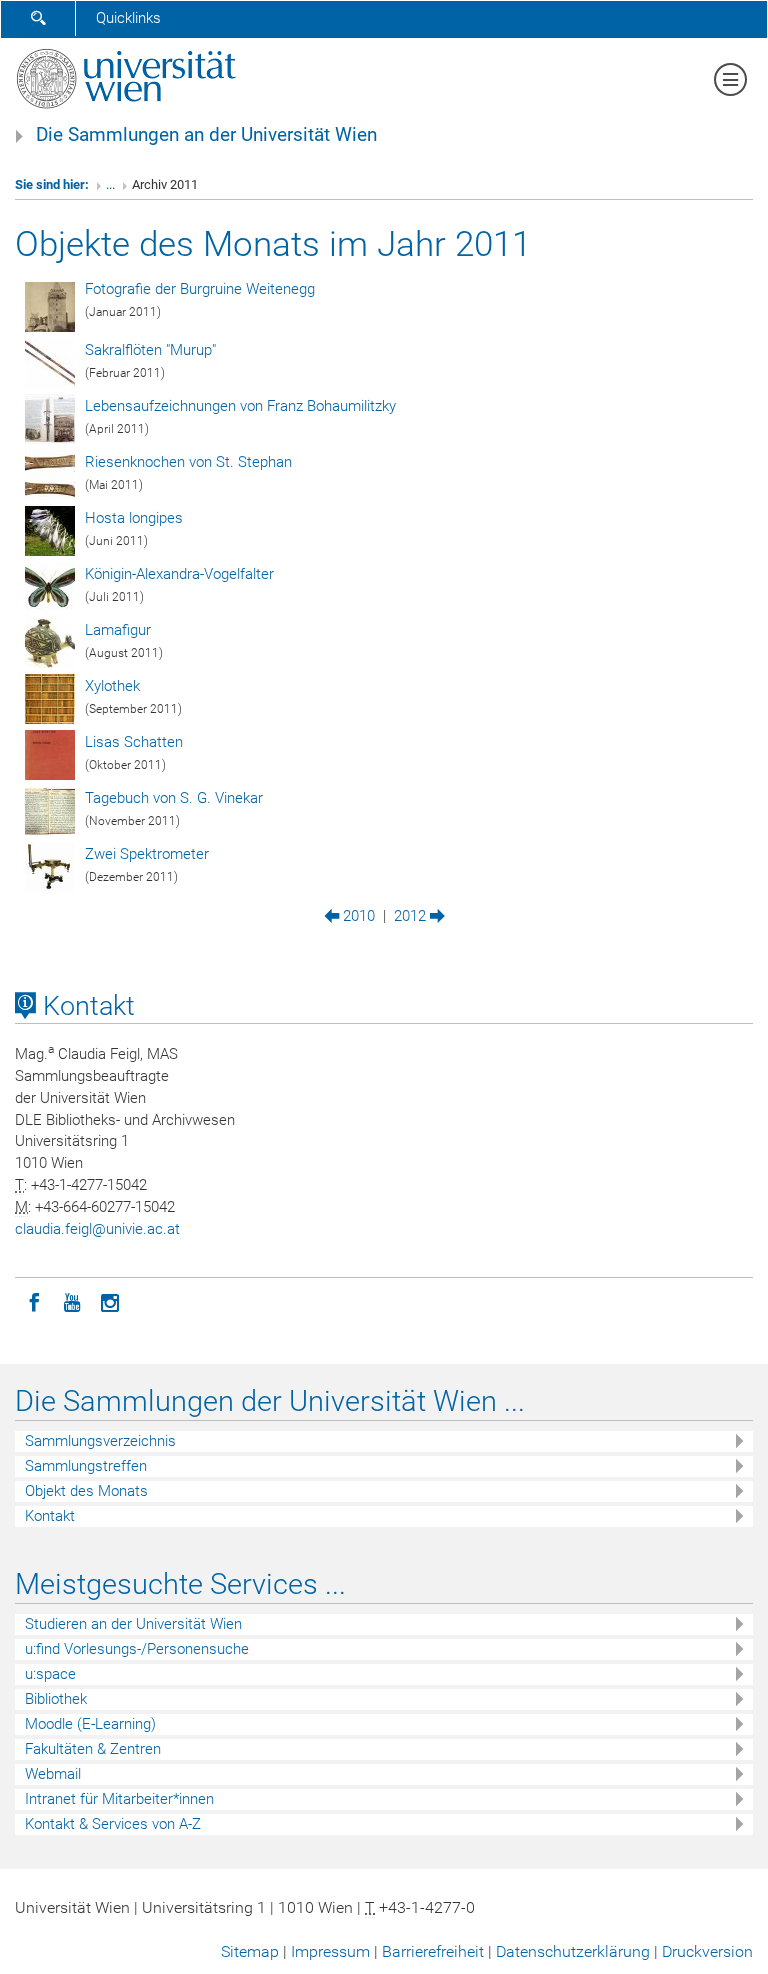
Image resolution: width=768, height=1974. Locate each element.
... (110, 184)
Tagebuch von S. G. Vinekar (174, 798)
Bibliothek (56, 1699)
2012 (412, 916)
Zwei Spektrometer (147, 854)
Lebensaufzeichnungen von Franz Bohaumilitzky (240, 406)
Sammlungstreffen (86, 1466)
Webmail (53, 1774)
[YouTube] (72, 1301)
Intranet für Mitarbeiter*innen (119, 1799)
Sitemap (250, 1951)
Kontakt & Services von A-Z (113, 1824)
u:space (50, 1674)
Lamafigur (118, 630)
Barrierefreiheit (433, 1951)
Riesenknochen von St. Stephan (188, 462)
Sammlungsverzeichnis (100, 1441)
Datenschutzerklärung (573, 1951)
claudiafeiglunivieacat (97, 1229)
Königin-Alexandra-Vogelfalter (179, 574)
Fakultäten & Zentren (93, 1749)
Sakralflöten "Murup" (150, 350)
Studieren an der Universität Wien (133, 1624)
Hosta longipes (134, 518)
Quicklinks (128, 18)
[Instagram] (110, 1301)
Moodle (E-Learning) (90, 1724)
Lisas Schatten (134, 742)
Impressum (330, 1951)
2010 (357, 916)
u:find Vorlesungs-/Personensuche (137, 1649)
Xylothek (112, 686)
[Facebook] (34, 1301)
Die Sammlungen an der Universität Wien (206, 135)
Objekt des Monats (86, 1491)
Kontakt (85, 1006)
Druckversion (707, 1951)
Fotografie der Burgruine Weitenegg (200, 289)
